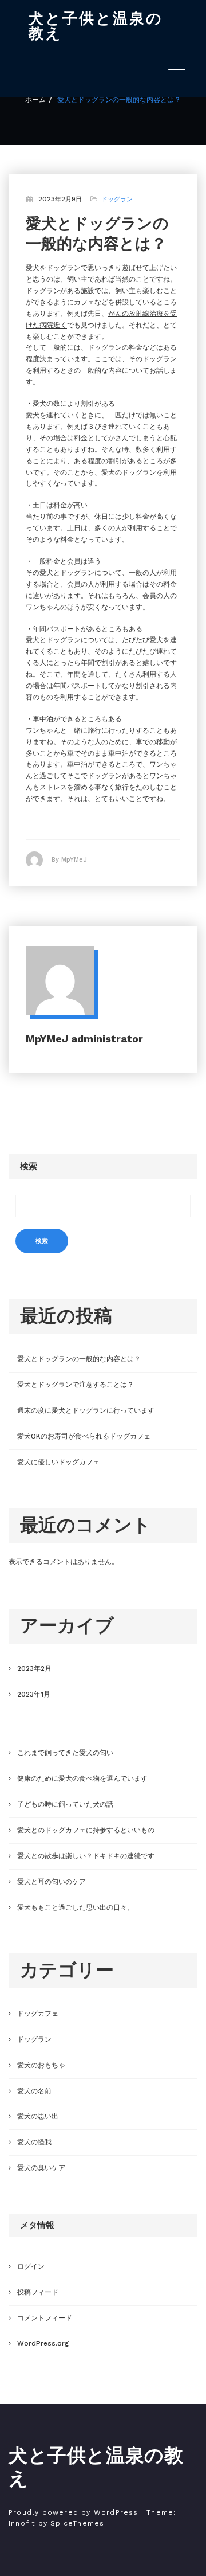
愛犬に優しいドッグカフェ (58, 1462)
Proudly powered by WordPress (74, 2512)
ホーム (35, 100)
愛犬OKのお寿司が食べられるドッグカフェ (84, 1436)
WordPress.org (43, 2343)
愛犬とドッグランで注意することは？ (76, 1385)
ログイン (31, 2266)
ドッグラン (117, 199)
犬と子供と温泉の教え (96, 26)
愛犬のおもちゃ (41, 2065)
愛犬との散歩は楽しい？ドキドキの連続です (86, 1856)
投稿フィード (38, 2292)
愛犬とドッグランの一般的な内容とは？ (119, 100)
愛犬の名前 (34, 2091)
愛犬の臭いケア (41, 2168)
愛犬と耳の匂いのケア (51, 1882)
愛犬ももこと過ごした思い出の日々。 (76, 1907)
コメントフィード (45, 2318)
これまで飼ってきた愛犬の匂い (65, 1753)
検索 (29, 1166)
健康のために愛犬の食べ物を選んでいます (82, 1778)
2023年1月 (34, 1694)
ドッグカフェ (38, 2014)
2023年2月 (34, 1668)
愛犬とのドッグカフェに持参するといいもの (86, 1830)
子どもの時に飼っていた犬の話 (65, 1804)
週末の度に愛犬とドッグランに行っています (86, 1410)
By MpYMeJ (69, 860)
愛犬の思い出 (38, 2116)
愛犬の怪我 (34, 2142)
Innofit (22, 2523)
